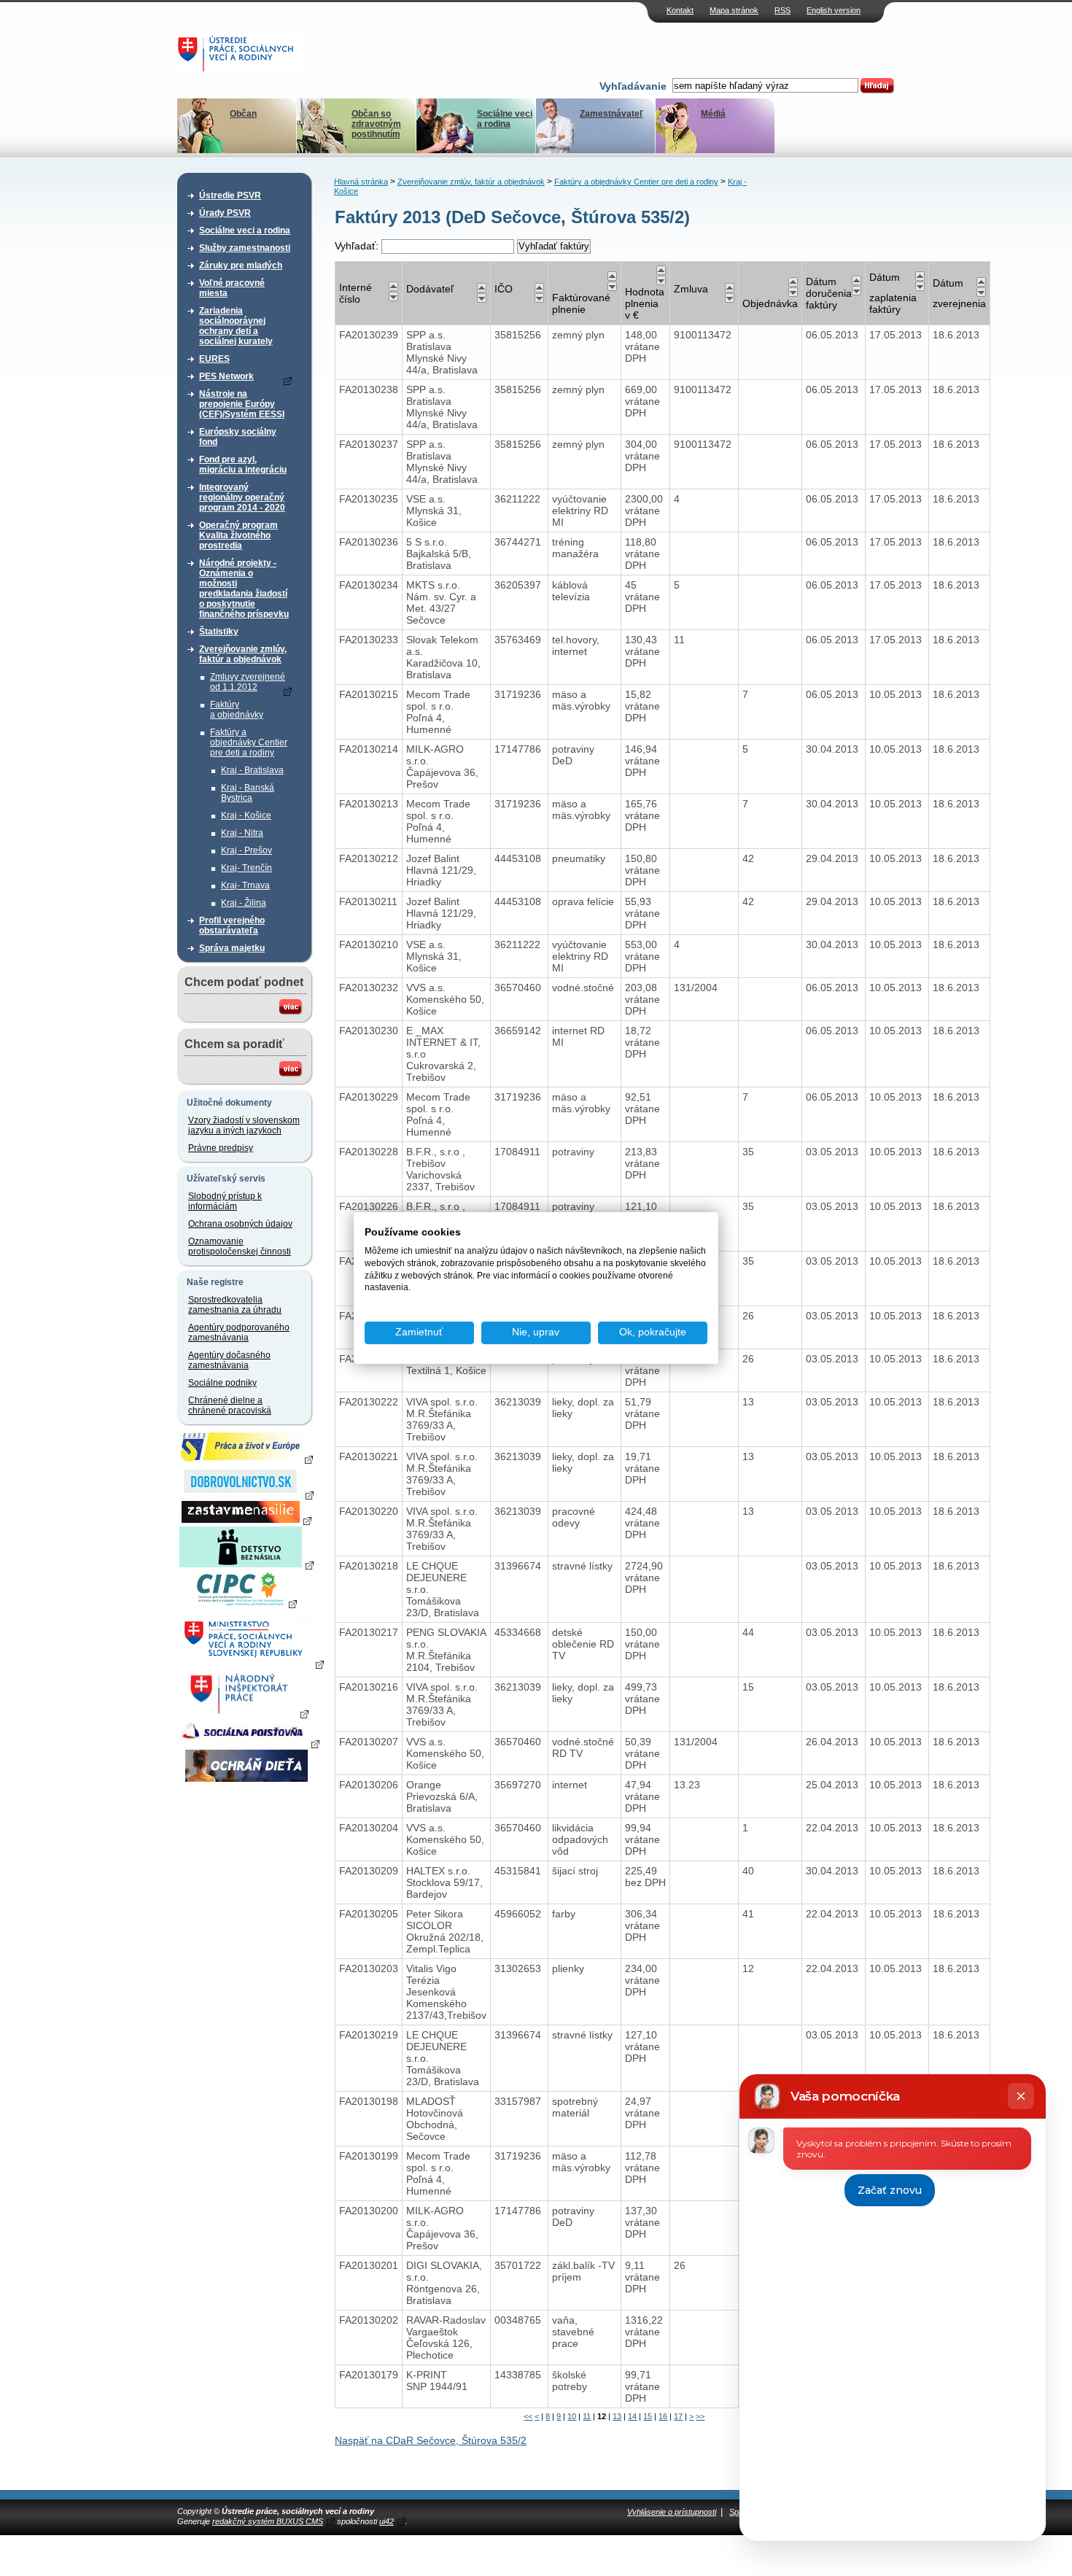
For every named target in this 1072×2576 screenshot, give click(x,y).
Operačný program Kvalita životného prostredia (238, 535)
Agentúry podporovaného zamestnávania (239, 1332)
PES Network (226, 376)
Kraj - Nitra (242, 833)
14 (632, 2416)
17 (678, 2416)
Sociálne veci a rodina (505, 119)
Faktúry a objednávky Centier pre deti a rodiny (249, 742)
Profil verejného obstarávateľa (232, 926)
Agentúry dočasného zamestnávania (229, 1360)
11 (587, 2416)
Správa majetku (232, 948)
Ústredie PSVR (230, 195)
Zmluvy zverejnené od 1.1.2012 (248, 682)
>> (700, 2416)
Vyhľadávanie (633, 86)
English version (834, 10)
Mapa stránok (734, 10)
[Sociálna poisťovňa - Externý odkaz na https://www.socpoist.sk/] (248, 1743)
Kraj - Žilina (244, 903)
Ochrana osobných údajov (240, 1224)
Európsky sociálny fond (238, 437)
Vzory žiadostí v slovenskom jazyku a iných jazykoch (244, 1125)
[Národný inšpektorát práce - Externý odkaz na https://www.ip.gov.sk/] (246, 1713)
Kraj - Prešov (246, 850)
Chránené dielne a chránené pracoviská (230, 1405)
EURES (214, 359)
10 (572, 2416)
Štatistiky (219, 632)
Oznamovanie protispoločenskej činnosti (240, 1246)
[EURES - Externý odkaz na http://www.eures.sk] (246, 1459)
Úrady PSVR (225, 213)
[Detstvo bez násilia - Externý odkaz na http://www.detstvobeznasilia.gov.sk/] (246, 1564)
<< (528, 2416)
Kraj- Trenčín (246, 868)
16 (663, 2416)
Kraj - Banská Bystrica (248, 793)
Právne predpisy (221, 1148)
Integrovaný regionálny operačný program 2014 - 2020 (242, 497)
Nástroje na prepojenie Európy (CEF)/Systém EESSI (242, 404)
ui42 (387, 2521)
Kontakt (680, 10)
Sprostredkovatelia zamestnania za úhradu (235, 1305)
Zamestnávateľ (611, 114)
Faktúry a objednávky (237, 710)
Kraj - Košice (246, 815)
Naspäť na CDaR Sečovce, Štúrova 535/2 (431, 2440)
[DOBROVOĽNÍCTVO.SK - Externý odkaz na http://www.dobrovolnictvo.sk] (246, 1494)
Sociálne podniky (222, 1383)
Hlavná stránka (361, 182)
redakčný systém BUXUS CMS (268, 2521)
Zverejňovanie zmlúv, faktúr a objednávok (243, 654)
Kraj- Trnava (245, 885)
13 (617, 2416)
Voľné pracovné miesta (232, 288)
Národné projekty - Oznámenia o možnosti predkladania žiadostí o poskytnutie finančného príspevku (244, 589)
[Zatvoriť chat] (1021, 2096)
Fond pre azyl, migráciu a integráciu (243, 465)
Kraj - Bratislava (252, 770)
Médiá (713, 114)
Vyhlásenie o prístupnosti (672, 2512)
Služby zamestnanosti (245, 248)
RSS (782, 10)
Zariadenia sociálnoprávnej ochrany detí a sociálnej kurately (236, 326)
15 (648, 2416)
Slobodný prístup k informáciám (225, 1201)
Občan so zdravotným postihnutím (376, 124)
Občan (243, 114)
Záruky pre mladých (241, 265)
